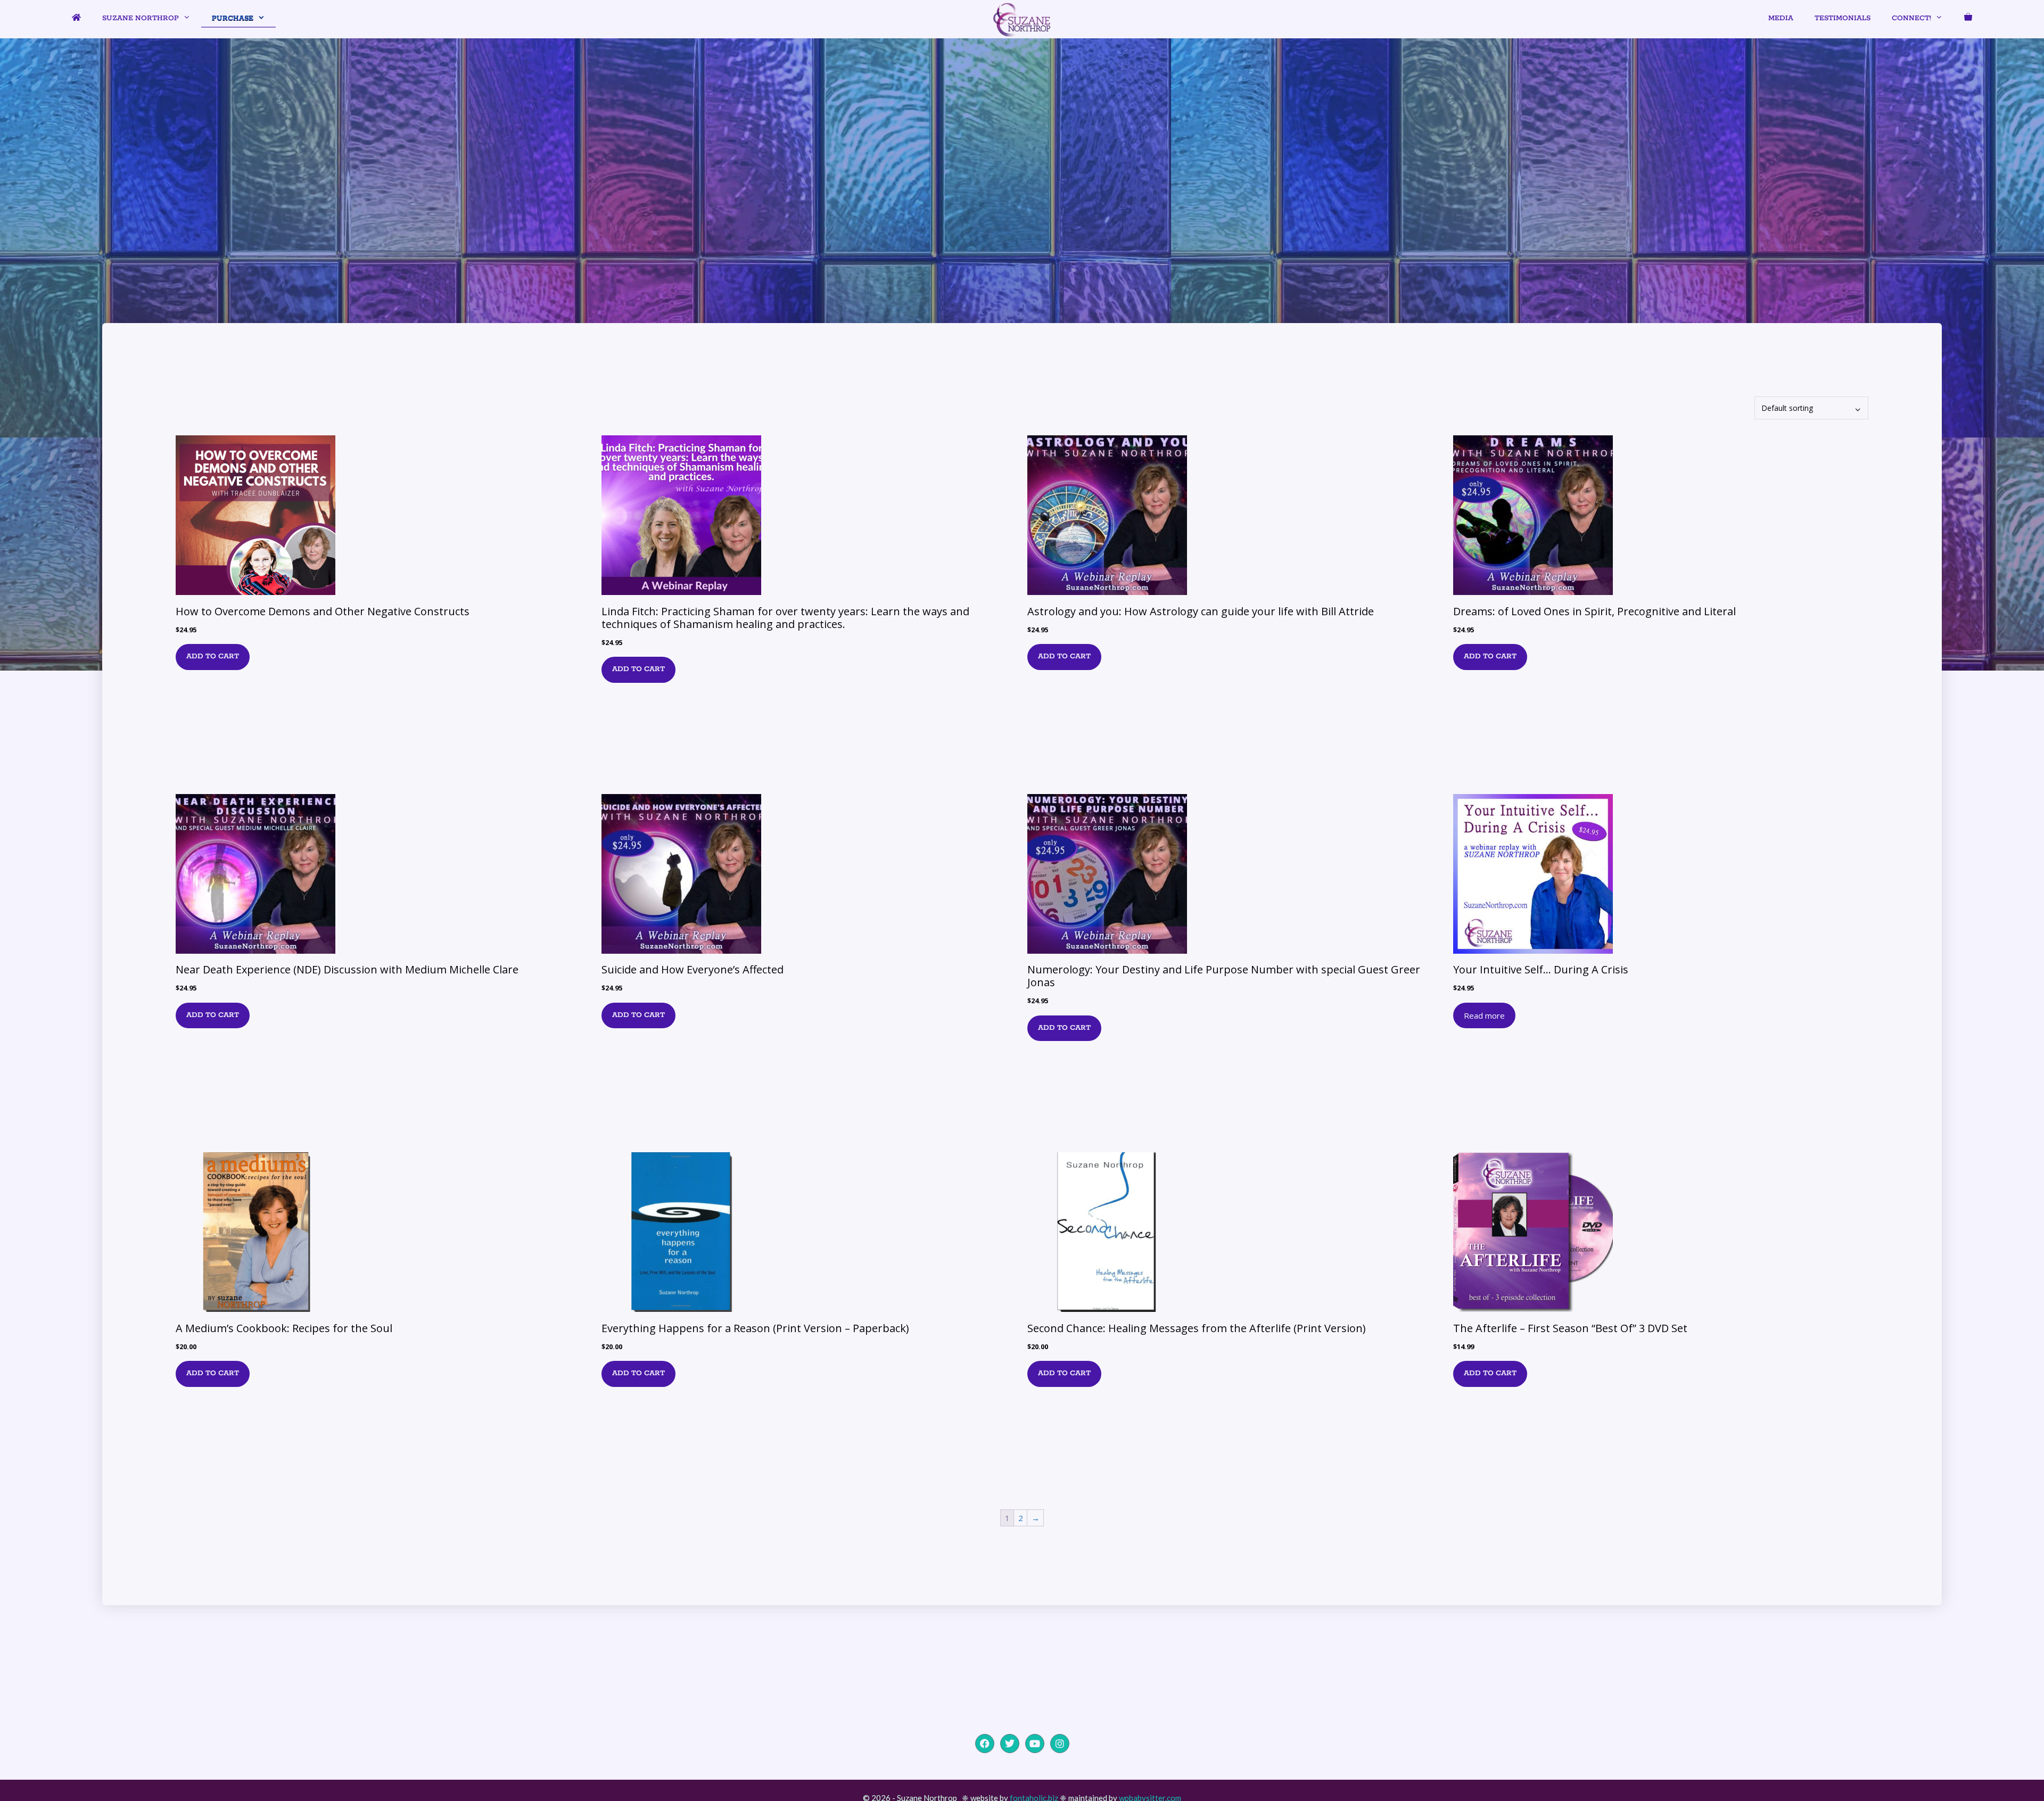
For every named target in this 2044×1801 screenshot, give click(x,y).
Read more (1484, 1015)
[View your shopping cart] (1968, 19)
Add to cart (213, 656)
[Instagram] (1060, 1744)
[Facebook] (985, 1744)
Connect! (1911, 18)
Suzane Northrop (141, 18)
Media (1781, 18)
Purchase (233, 18)
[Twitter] (1010, 1744)
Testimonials (1843, 18)
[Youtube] (1035, 1744)
